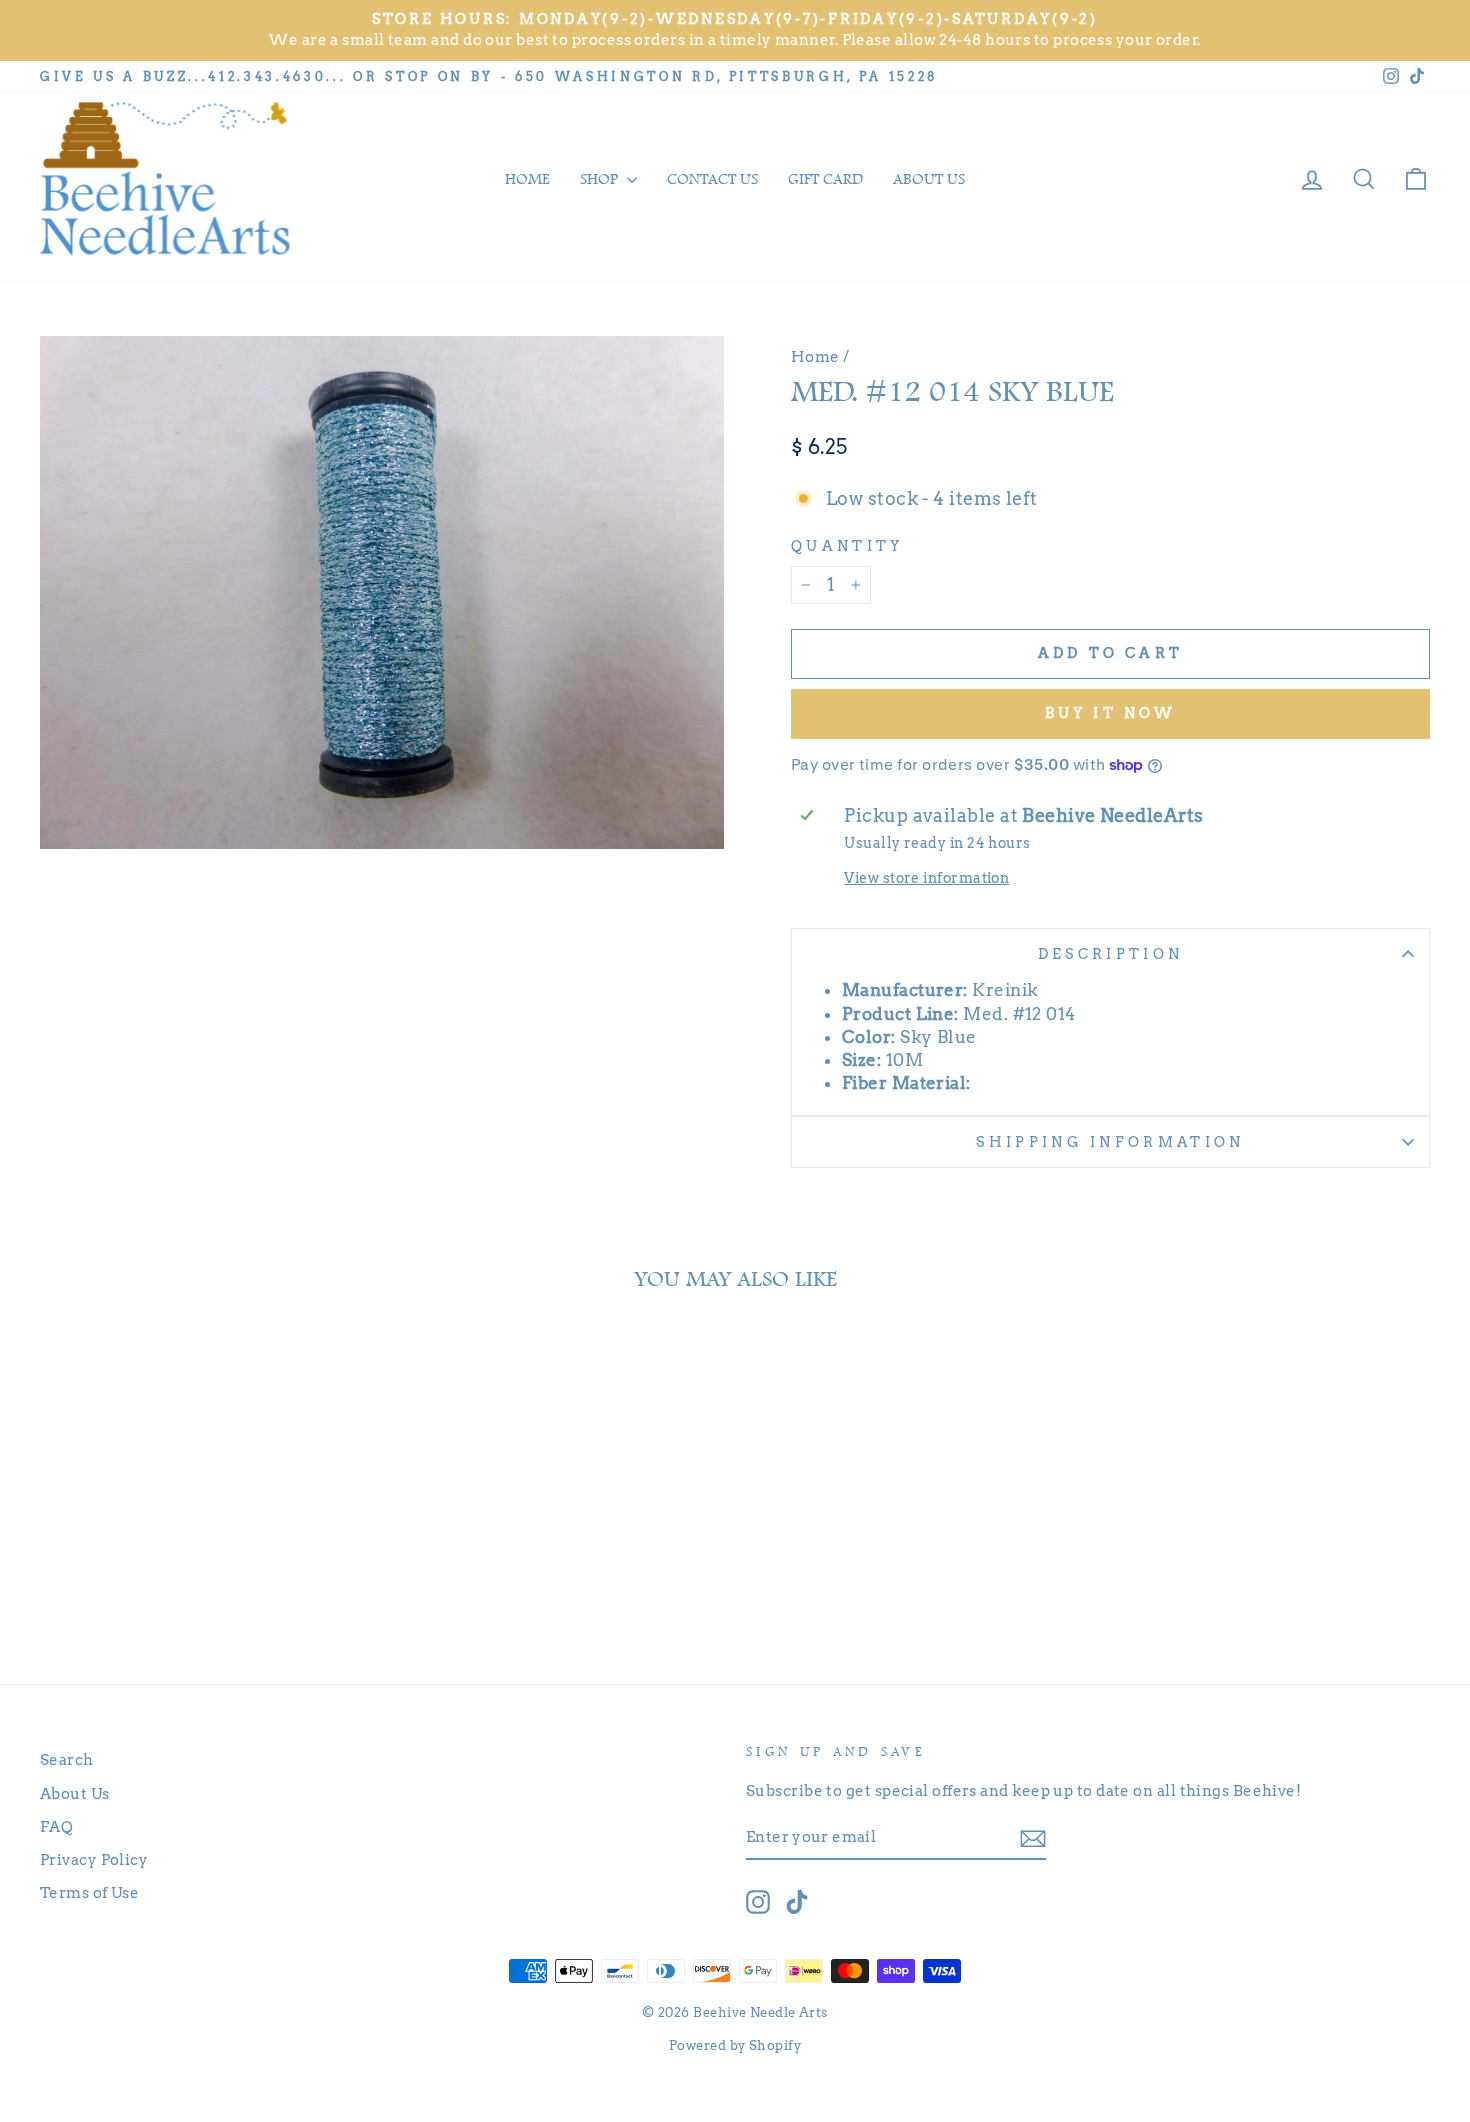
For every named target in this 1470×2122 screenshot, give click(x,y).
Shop (601, 179)
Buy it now (1111, 713)
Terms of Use (89, 1892)
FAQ (56, 1826)
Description (1111, 954)
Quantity (847, 546)
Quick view (205, 1566)
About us (929, 179)
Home (527, 179)
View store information (926, 878)
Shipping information (1110, 1142)
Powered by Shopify (735, 2045)
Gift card (825, 179)
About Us (75, 1793)
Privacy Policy (94, 1859)
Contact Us (712, 179)
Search (67, 1759)
